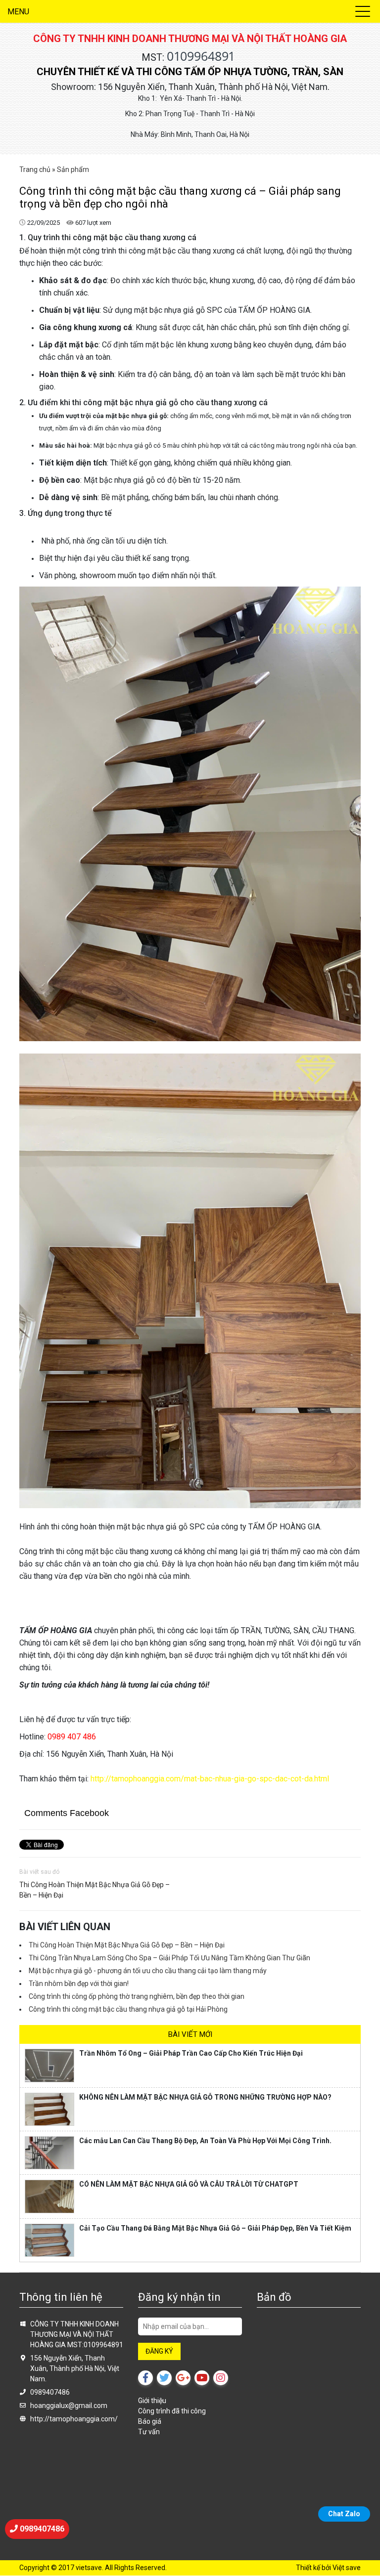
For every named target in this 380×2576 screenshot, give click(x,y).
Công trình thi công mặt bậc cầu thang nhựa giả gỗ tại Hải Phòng (128, 2009)
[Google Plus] (183, 2378)
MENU (18, 12)
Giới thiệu (152, 2401)
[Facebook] (145, 2378)
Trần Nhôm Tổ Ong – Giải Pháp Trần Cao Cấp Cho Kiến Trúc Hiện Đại (191, 2053)
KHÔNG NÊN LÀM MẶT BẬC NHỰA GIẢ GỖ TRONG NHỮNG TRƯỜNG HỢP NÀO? (205, 2097)
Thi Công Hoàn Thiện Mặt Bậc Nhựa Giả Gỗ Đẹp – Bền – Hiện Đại (95, 1890)
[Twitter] (164, 2378)
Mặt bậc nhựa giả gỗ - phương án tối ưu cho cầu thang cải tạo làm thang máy (148, 1971)
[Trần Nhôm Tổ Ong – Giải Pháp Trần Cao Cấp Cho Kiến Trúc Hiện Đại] (49, 2065)
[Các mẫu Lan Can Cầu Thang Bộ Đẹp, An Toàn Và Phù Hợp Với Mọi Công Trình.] (49, 2153)
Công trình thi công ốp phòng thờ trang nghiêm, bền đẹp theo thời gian (137, 1996)
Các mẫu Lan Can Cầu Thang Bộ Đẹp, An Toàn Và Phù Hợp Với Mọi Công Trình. (205, 2141)
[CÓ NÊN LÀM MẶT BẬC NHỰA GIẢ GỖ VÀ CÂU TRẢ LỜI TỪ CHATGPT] (49, 2196)
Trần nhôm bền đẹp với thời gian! (79, 1984)
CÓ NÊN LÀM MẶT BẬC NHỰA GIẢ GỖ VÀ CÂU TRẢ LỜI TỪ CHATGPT (189, 2184)
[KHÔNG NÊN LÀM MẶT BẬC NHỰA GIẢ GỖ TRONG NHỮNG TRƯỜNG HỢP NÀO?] (49, 2109)
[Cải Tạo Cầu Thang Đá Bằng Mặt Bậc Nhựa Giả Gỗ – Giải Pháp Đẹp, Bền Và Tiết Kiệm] (49, 2240)
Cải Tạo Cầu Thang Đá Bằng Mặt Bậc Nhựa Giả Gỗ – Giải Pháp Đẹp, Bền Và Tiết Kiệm (215, 2228)
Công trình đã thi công (172, 2411)
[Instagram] (221, 2378)
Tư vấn (149, 2432)
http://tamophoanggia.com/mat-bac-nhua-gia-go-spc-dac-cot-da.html (209, 1779)
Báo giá (150, 2421)
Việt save (347, 2568)
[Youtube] (202, 2378)
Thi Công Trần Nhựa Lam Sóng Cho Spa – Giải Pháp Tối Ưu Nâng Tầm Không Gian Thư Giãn (169, 1958)
